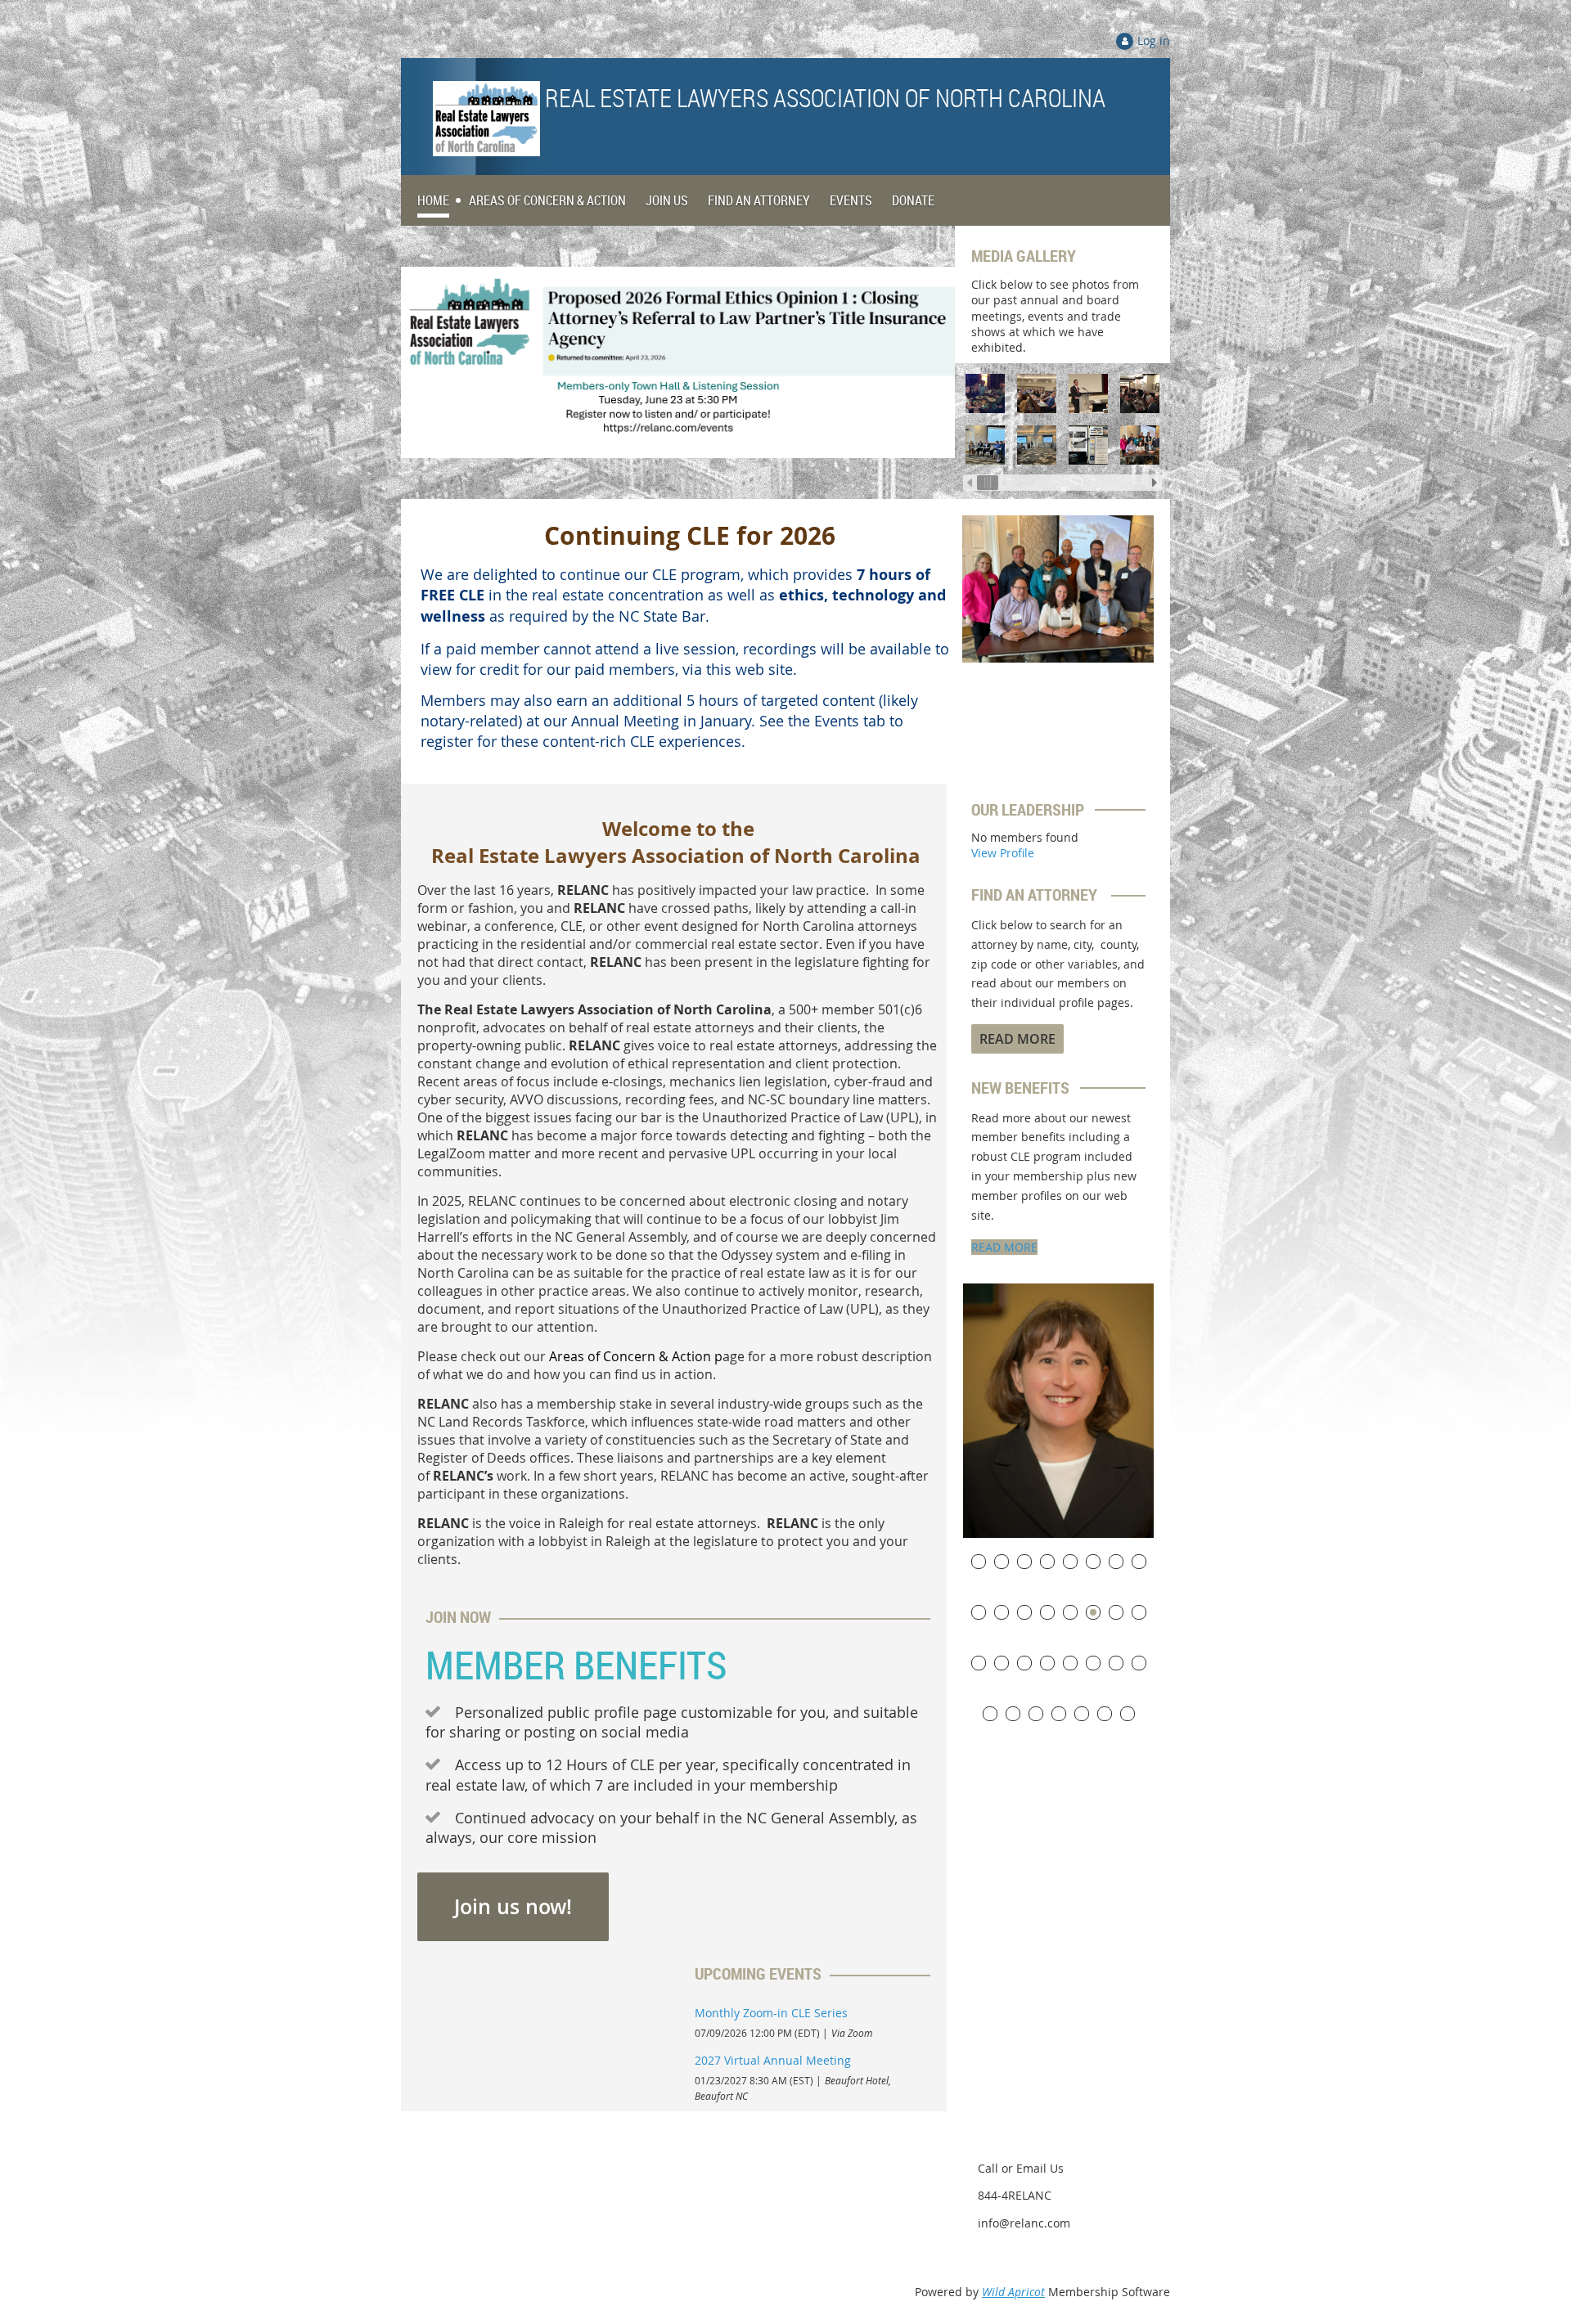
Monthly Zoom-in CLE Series (771, 2013)
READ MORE (1004, 1247)
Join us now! (513, 1907)
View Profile (1003, 853)
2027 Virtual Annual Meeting (773, 2060)
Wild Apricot (1013, 2292)
